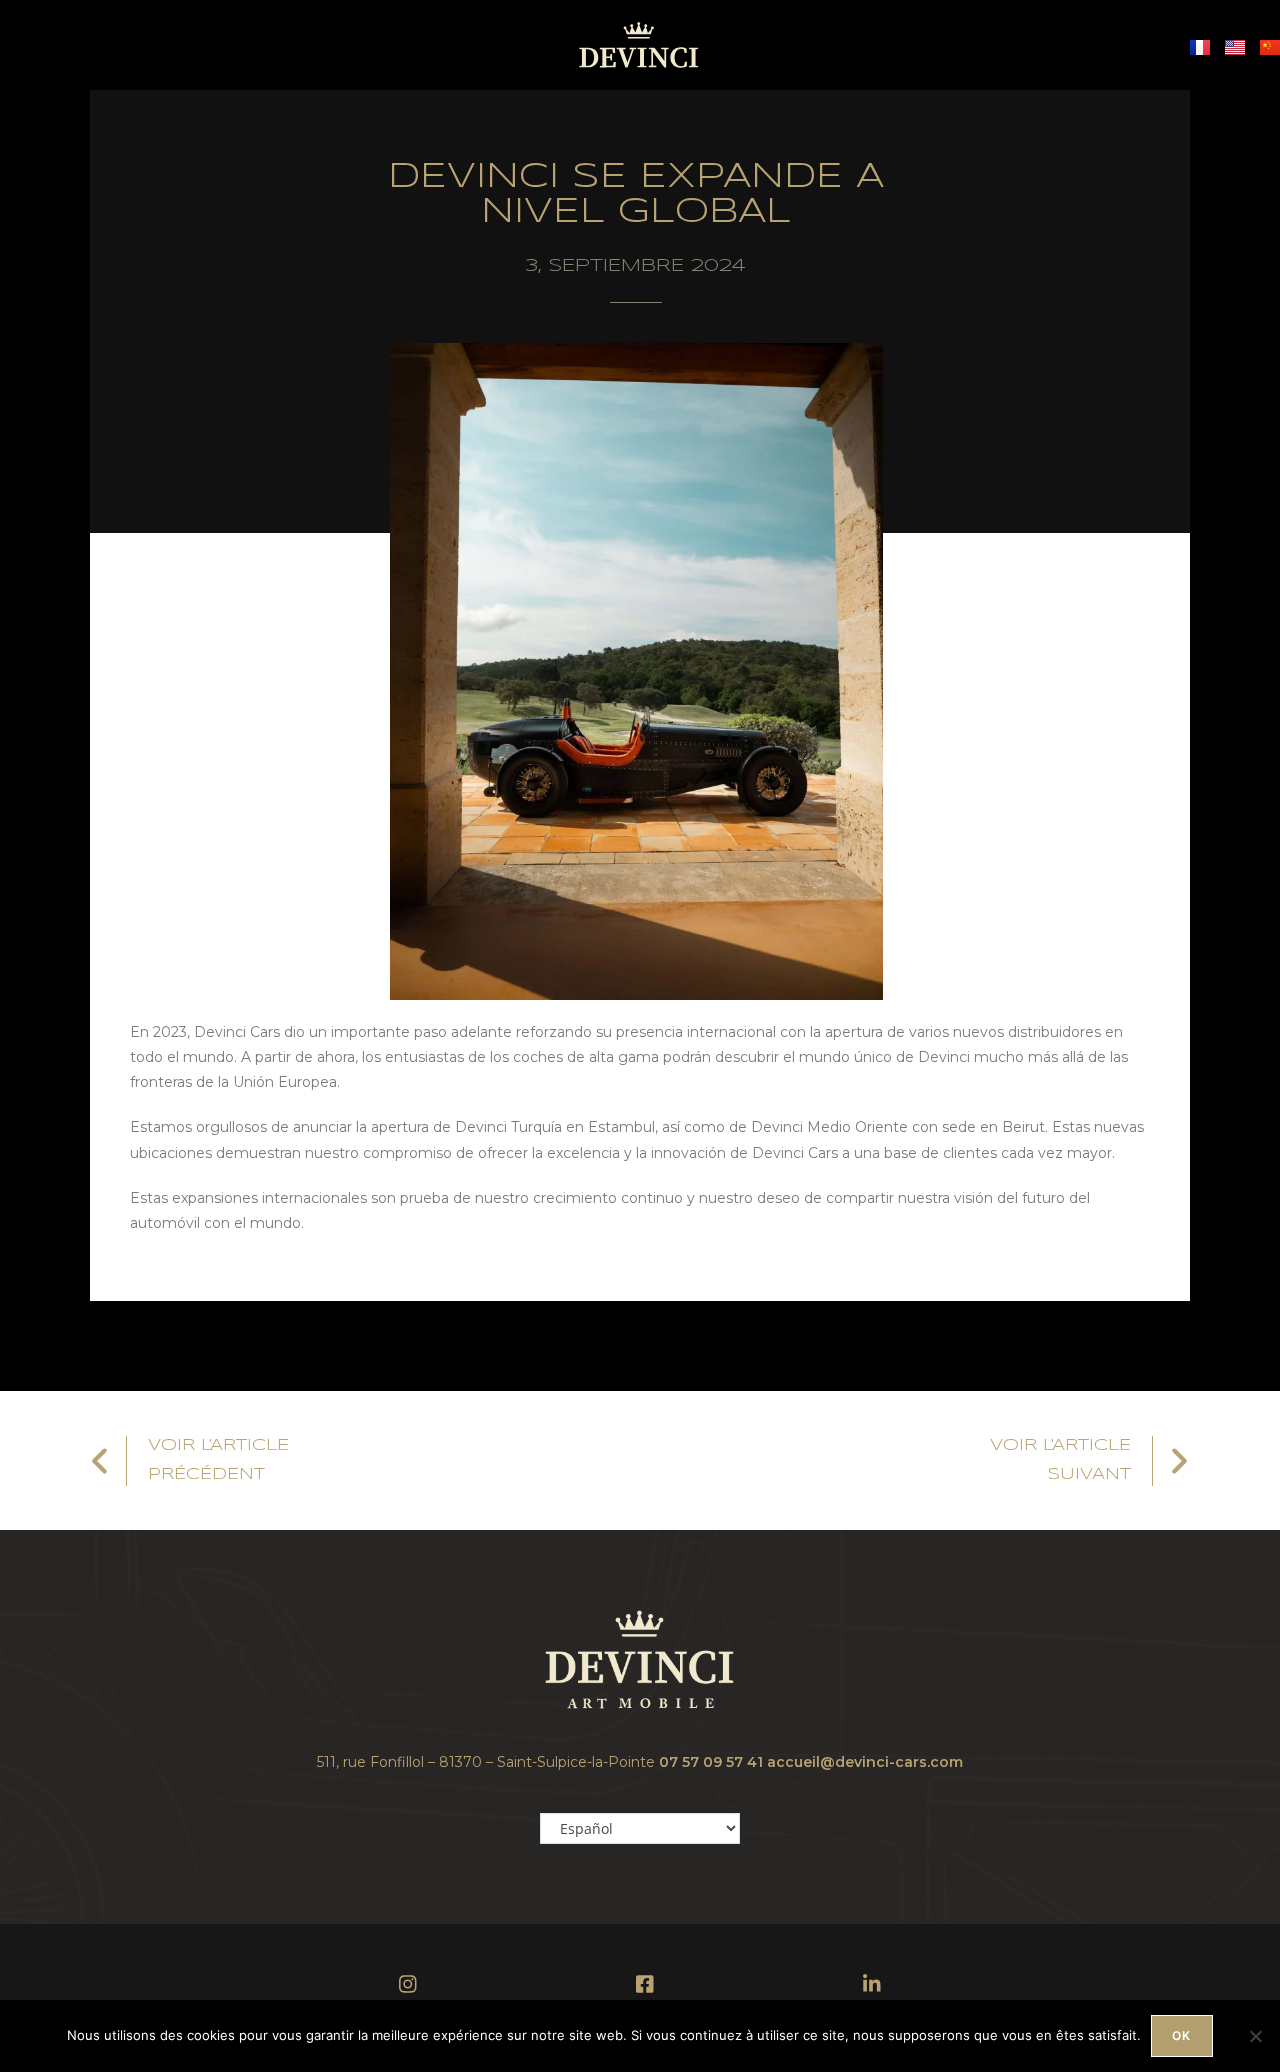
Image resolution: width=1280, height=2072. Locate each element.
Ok (1181, 2035)
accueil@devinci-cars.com (865, 1762)
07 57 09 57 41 (711, 1762)
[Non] (1255, 2036)
